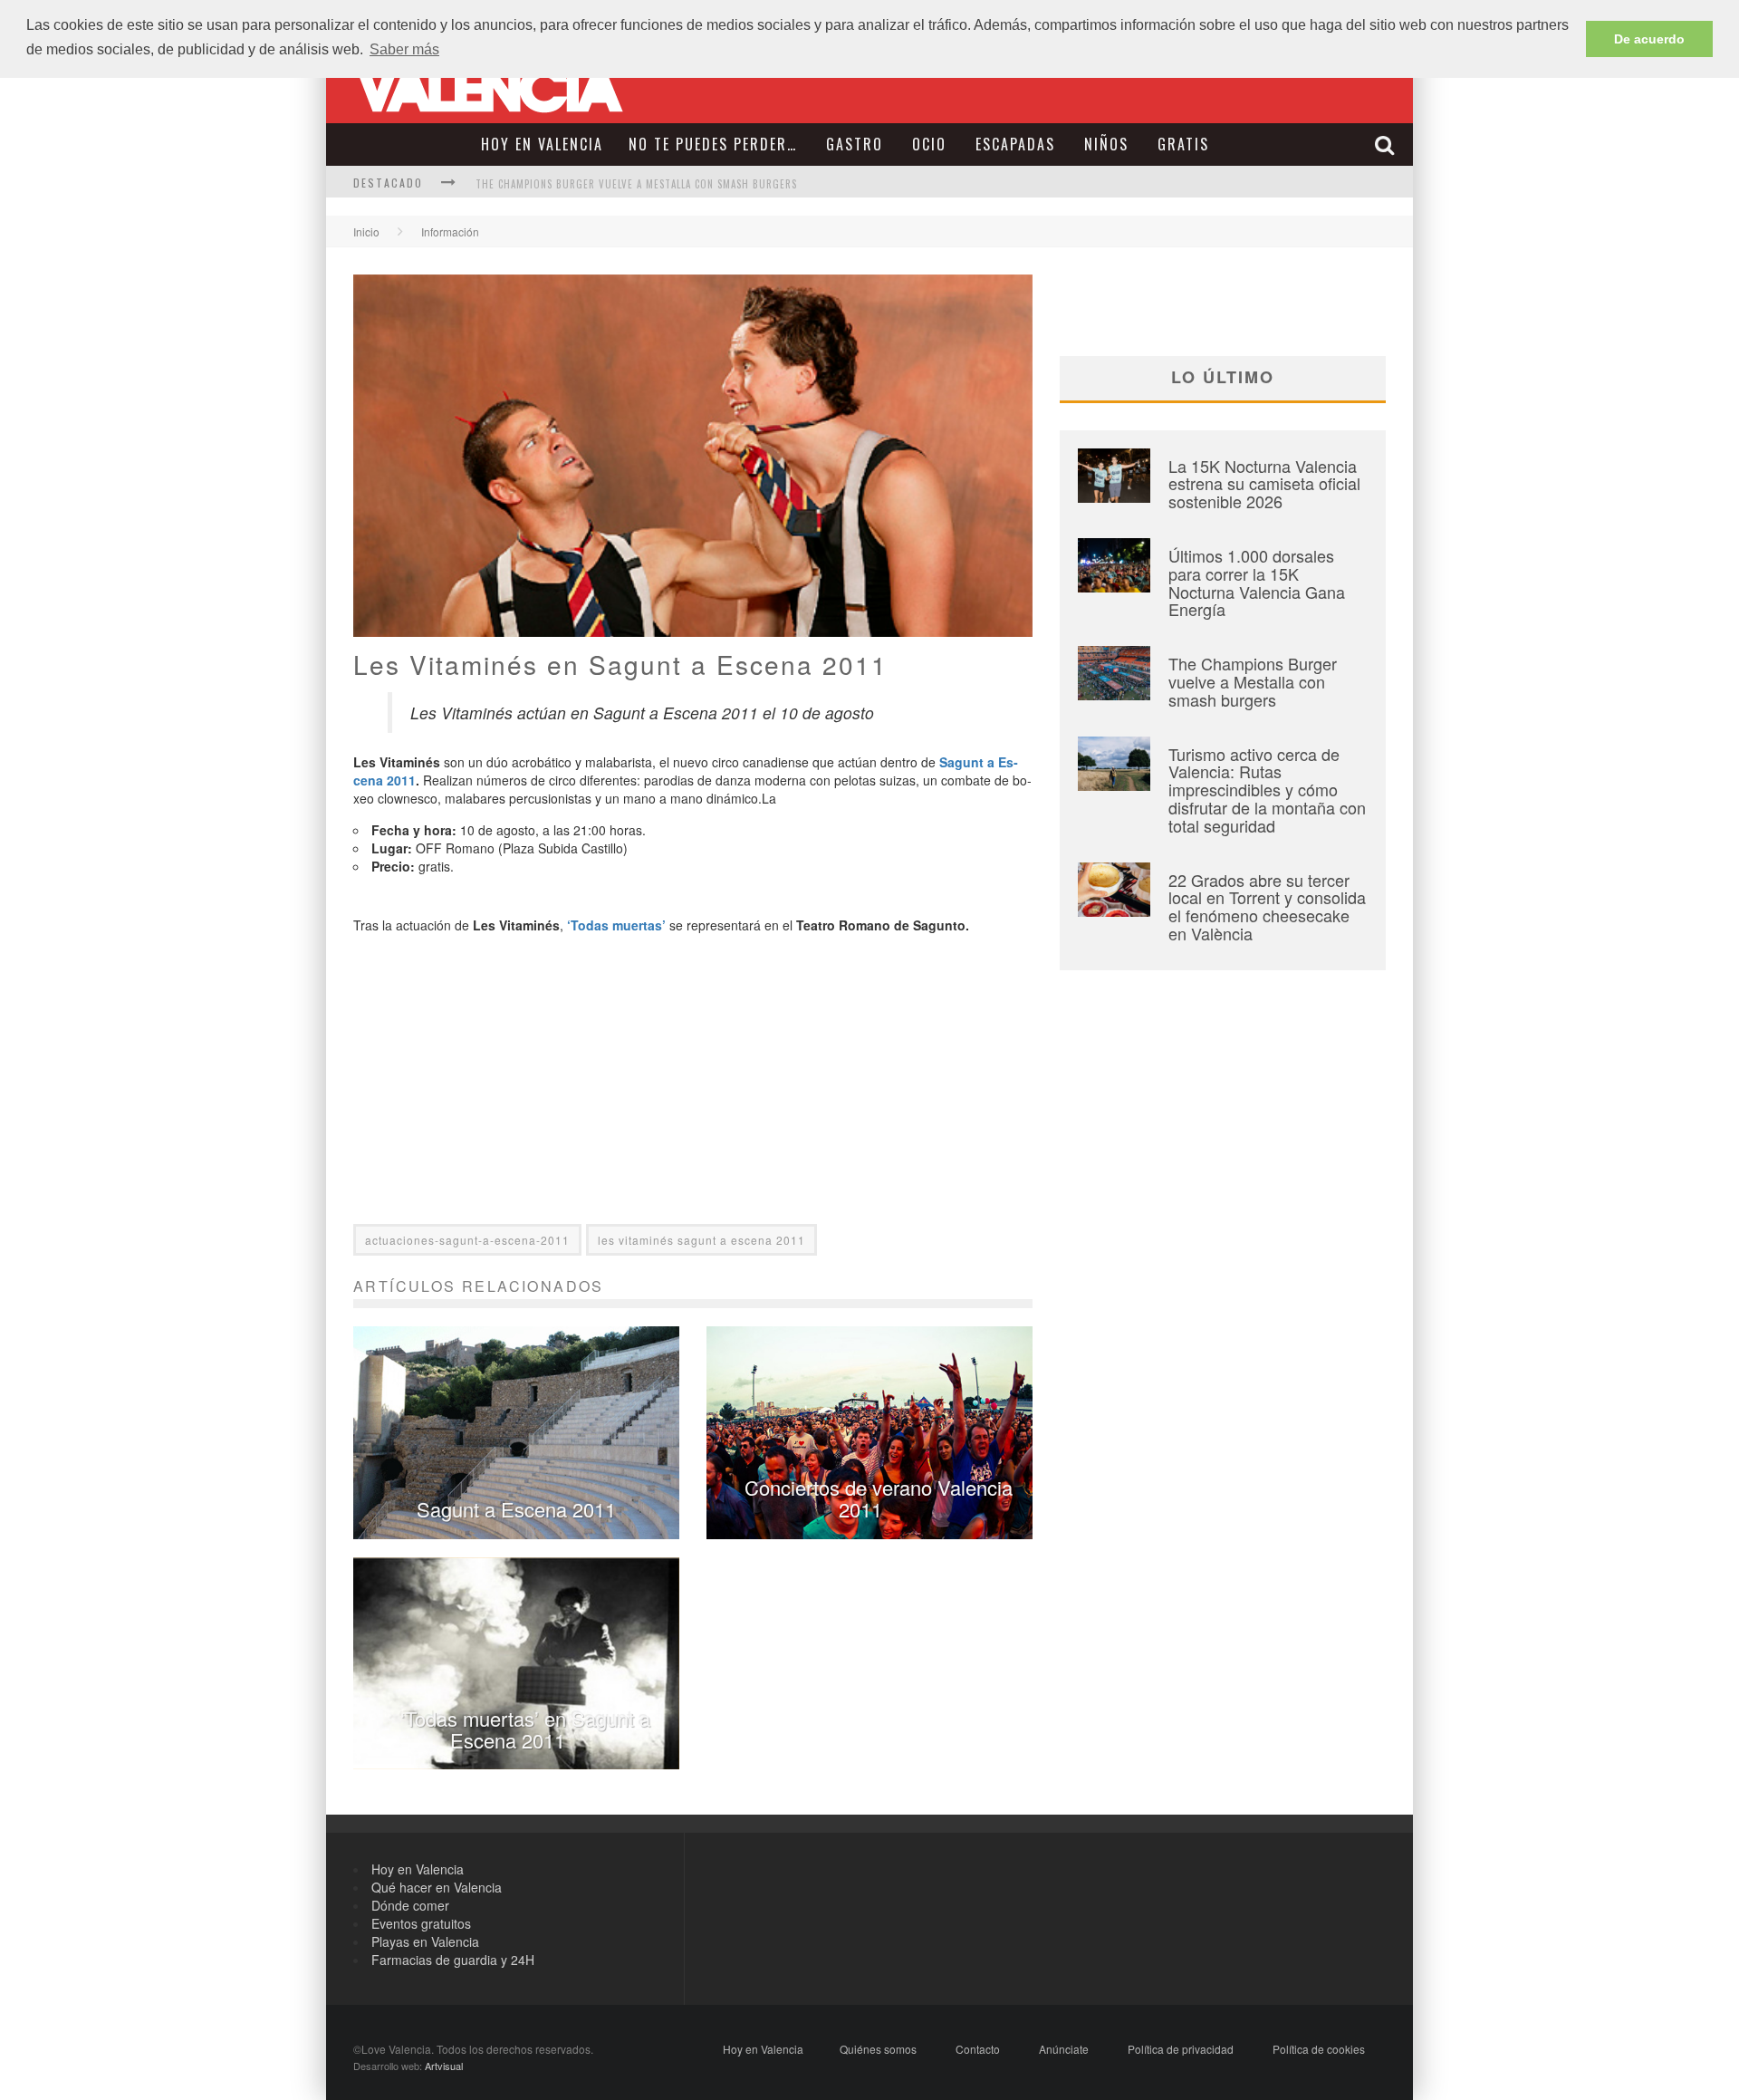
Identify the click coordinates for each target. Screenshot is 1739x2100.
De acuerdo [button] (1649, 39)
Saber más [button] (404, 49)
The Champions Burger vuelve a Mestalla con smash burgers (636, 184)
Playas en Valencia (425, 1941)
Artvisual (444, 2066)
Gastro (855, 144)
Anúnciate (1064, 2049)
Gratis (1183, 144)
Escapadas (1015, 144)
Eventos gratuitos (421, 1923)
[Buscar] (1387, 144)
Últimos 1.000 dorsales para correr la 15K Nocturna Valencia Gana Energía (1257, 582)
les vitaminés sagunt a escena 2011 (701, 1240)
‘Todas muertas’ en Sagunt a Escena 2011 (525, 1729)
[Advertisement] (693, 1097)
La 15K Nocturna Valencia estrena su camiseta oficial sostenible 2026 (1264, 484)
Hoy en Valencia (542, 144)
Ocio (929, 144)
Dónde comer (410, 1905)
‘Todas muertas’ (616, 925)
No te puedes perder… (713, 144)
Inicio (366, 231)
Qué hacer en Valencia (437, 1887)
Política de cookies (1319, 2049)
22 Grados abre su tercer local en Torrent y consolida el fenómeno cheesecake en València (1267, 906)
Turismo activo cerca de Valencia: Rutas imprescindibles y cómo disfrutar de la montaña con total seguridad (1267, 790)
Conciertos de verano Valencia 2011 (879, 1498)
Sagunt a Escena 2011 (516, 1509)
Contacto (978, 2049)
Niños (1106, 144)
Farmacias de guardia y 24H (453, 1960)
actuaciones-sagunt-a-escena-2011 (467, 1240)
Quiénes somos (878, 2049)
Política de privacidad (1181, 2049)
